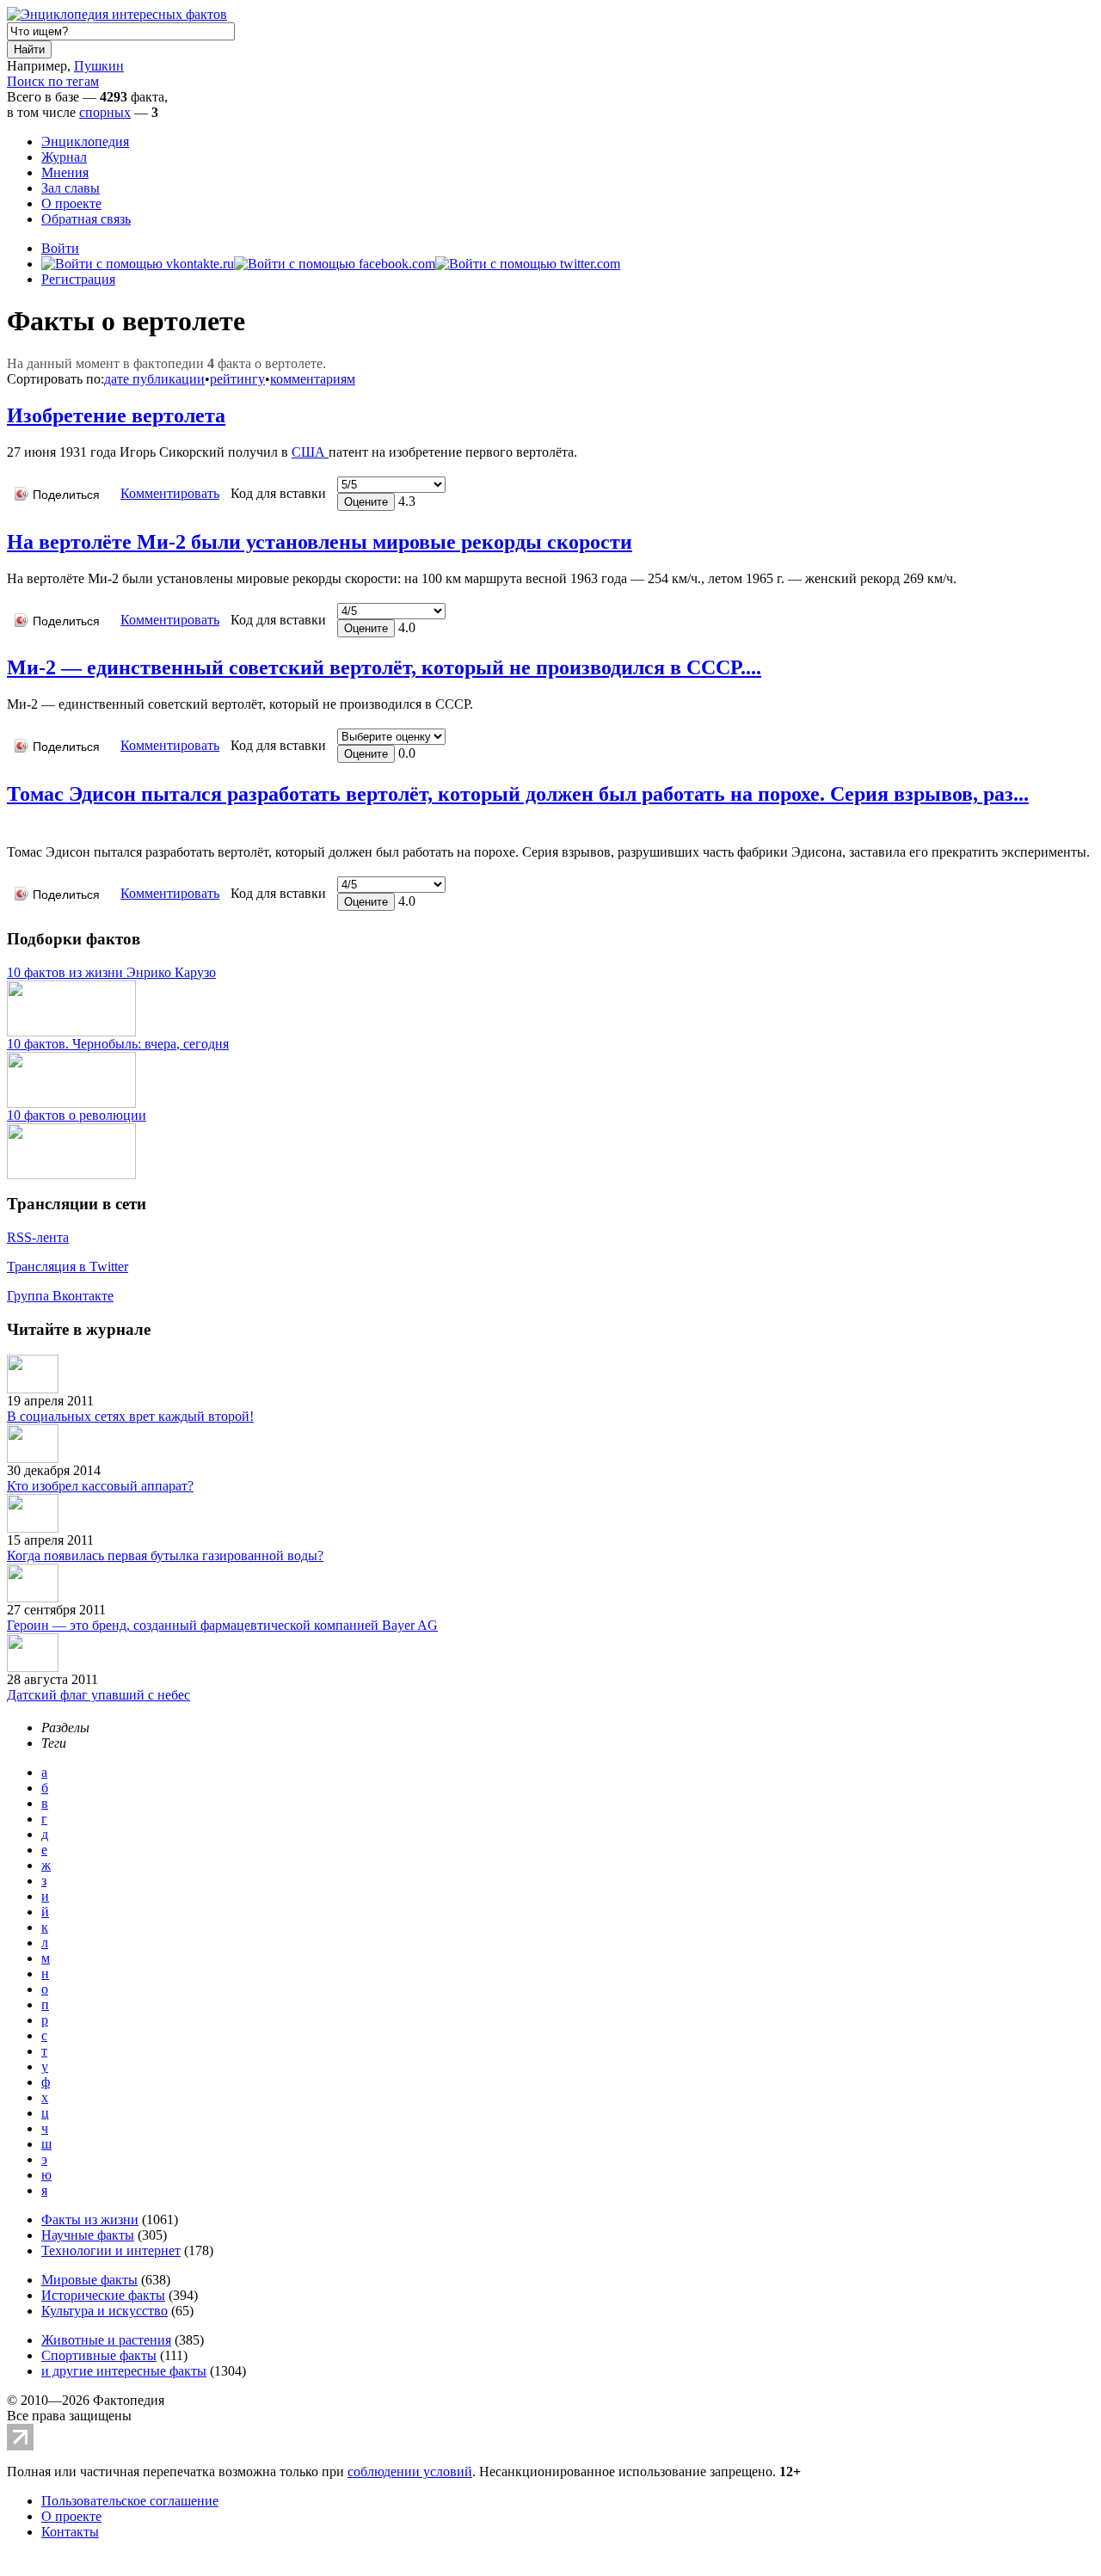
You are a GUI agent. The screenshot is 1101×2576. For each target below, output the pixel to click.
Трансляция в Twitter (68, 1266)
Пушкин (99, 66)
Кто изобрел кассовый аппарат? (100, 1486)
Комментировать (170, 493)
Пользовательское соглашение (130, 2501)
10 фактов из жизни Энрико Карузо (111, 972)
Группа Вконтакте (60, 1296)
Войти (60, 248)
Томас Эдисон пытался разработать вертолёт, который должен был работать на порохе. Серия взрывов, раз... (518, 794)
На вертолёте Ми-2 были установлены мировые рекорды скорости (320, 542)
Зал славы (71, 188)
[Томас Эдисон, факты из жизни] (11, 826)
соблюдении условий (410, 2471)
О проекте (71, 203)
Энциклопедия (85, 141)
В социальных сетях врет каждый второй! (130, 1416)
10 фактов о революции (77, 1115)
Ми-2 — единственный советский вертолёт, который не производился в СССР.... (384, 667)
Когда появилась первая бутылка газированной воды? (165, 1555)
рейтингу (237, 379)
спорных (105, 112)
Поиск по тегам (53, 81)
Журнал (64, 157)
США (310, 452)
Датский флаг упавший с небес (98, 1695)
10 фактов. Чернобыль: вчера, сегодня (118, 1044)
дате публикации (154, 379)
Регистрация (78, 279)
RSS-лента (38, 1237)
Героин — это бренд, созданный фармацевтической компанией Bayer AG (222, 1625)
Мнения (65, 172)
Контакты (70, 2532)
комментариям (313, 379)
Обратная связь (86, 219)
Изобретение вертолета (116, 415)
